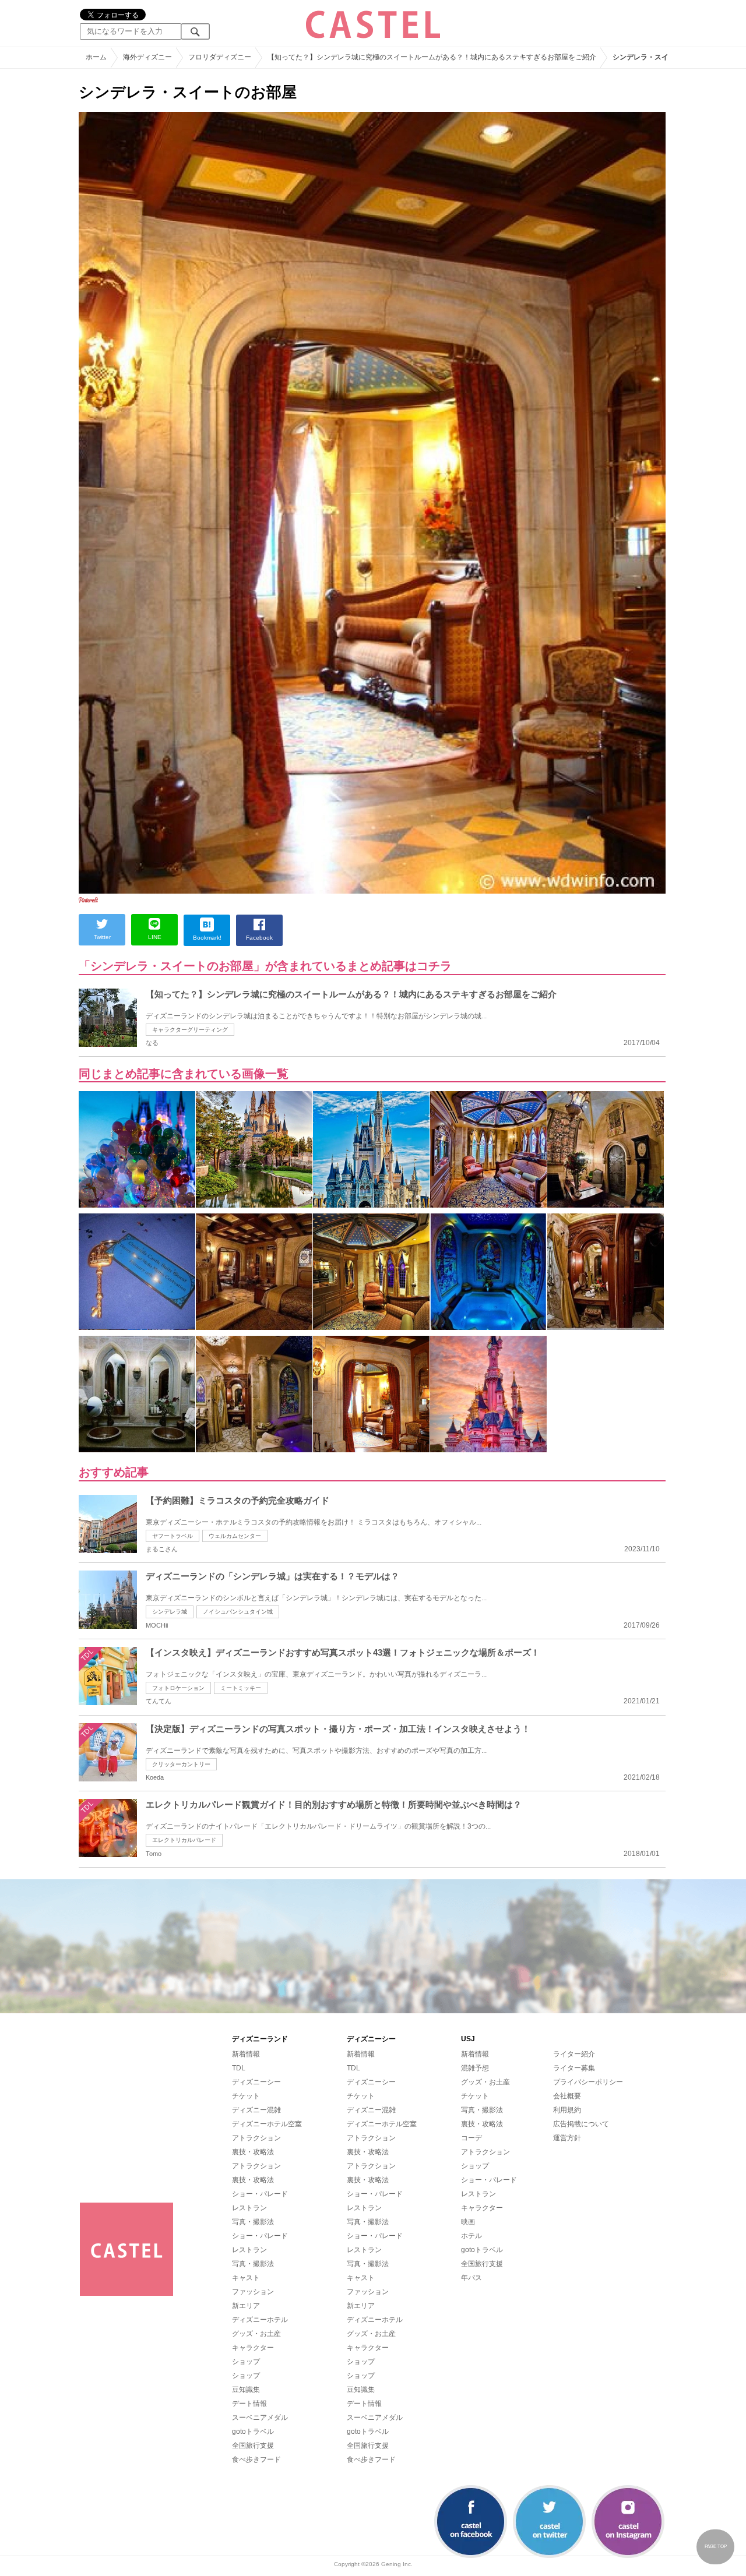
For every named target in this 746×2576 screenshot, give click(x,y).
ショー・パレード (260, 2194)
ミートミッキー (241, 1688)
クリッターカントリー (181, 1764)
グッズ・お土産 (256, 2334)
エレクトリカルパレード (184, 1840)
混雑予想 (475, 2068)
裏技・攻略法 (253, 2152)
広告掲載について (581, 2124)
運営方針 (567, 2138)
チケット (246, 2096)
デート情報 (249, 2404)
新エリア (246, 2306)
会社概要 (567, 2096)
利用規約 (567, 2110)
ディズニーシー (256, 2082)
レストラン (249, 2208)
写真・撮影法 (253, 2222)
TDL (239, 2068)
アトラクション (256, 2138)
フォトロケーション (178, 1688)
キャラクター (253, 2348)
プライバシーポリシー (588, 2082)
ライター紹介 (574, 2054)
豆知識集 (246, 2390)
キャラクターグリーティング (190, 1030)
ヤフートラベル (173, 1536)
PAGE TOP (716, 2547)
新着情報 (246, 2054)
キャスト (246, 2278)
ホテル (471, 2236)
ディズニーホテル (260, 2320)
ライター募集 (574, 2068)
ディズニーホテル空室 (267, 2124)
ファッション (253, 2292)
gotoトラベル (253, 2432)
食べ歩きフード (256, 2459)
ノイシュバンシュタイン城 (238, 1612)
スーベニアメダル (260, 2418)
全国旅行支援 (253, 2446)
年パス (471, 2278)
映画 (468, 2222)
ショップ (246, 2362)
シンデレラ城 (170, 1612)
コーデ (471, 2138)
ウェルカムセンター (235, 1536)
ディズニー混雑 (256, 2110)
